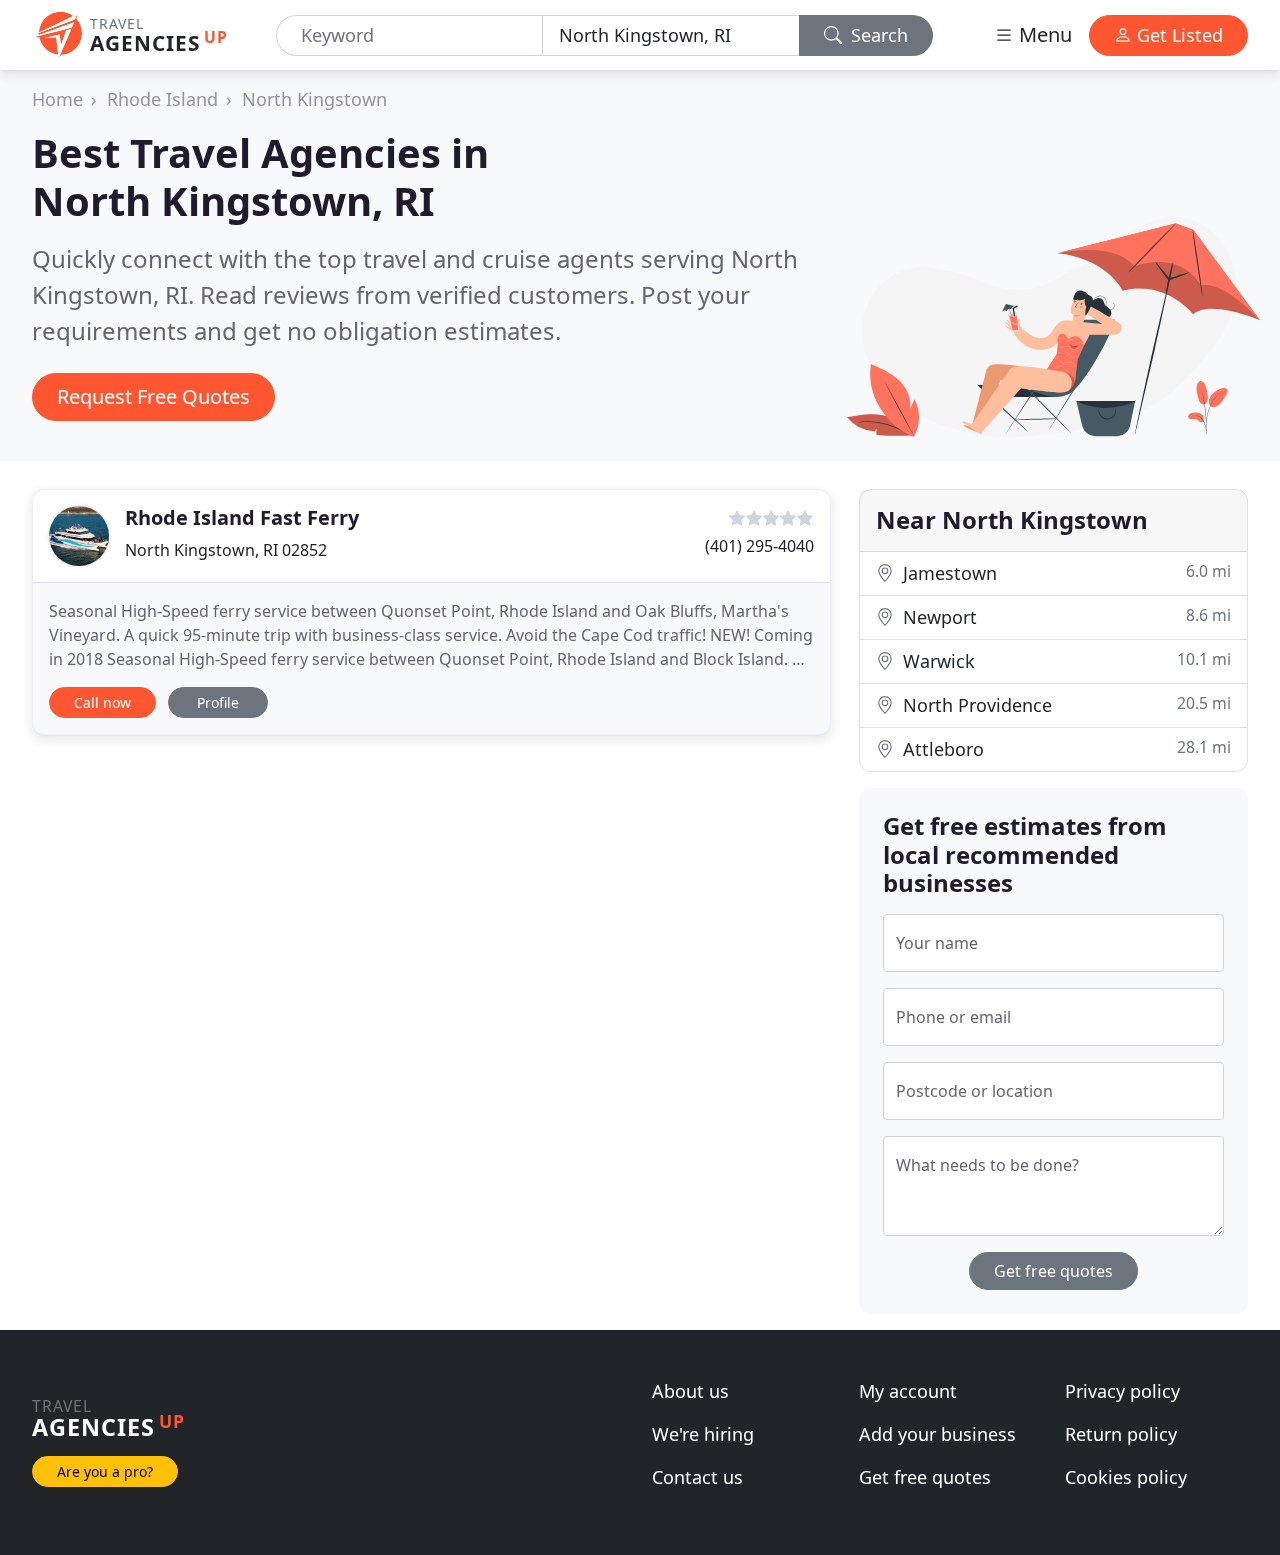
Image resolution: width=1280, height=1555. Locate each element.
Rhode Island (162, 99)
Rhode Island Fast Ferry (242, 517)
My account (908, 1391)
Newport (1064, 616)
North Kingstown (314, 99)
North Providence (1064, 704)
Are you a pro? (105, 1471)
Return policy (1121, 1434)
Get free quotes (1053, 1271)
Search (877, 35)
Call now (102, 702)
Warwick (1064, 660)
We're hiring (703, 1434)
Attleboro (1064, 748)
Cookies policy (1126, 1477)
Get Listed (1177, 35)
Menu (1043, 34)
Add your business (937, 1434)
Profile (218, 702)
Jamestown (1064, 572)
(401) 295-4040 (759, 546)
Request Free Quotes (153, 396)
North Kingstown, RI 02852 (226, 550)
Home (57, 99)
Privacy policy (1122, 1391)
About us (690, 1391)
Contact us (697, 1477)
